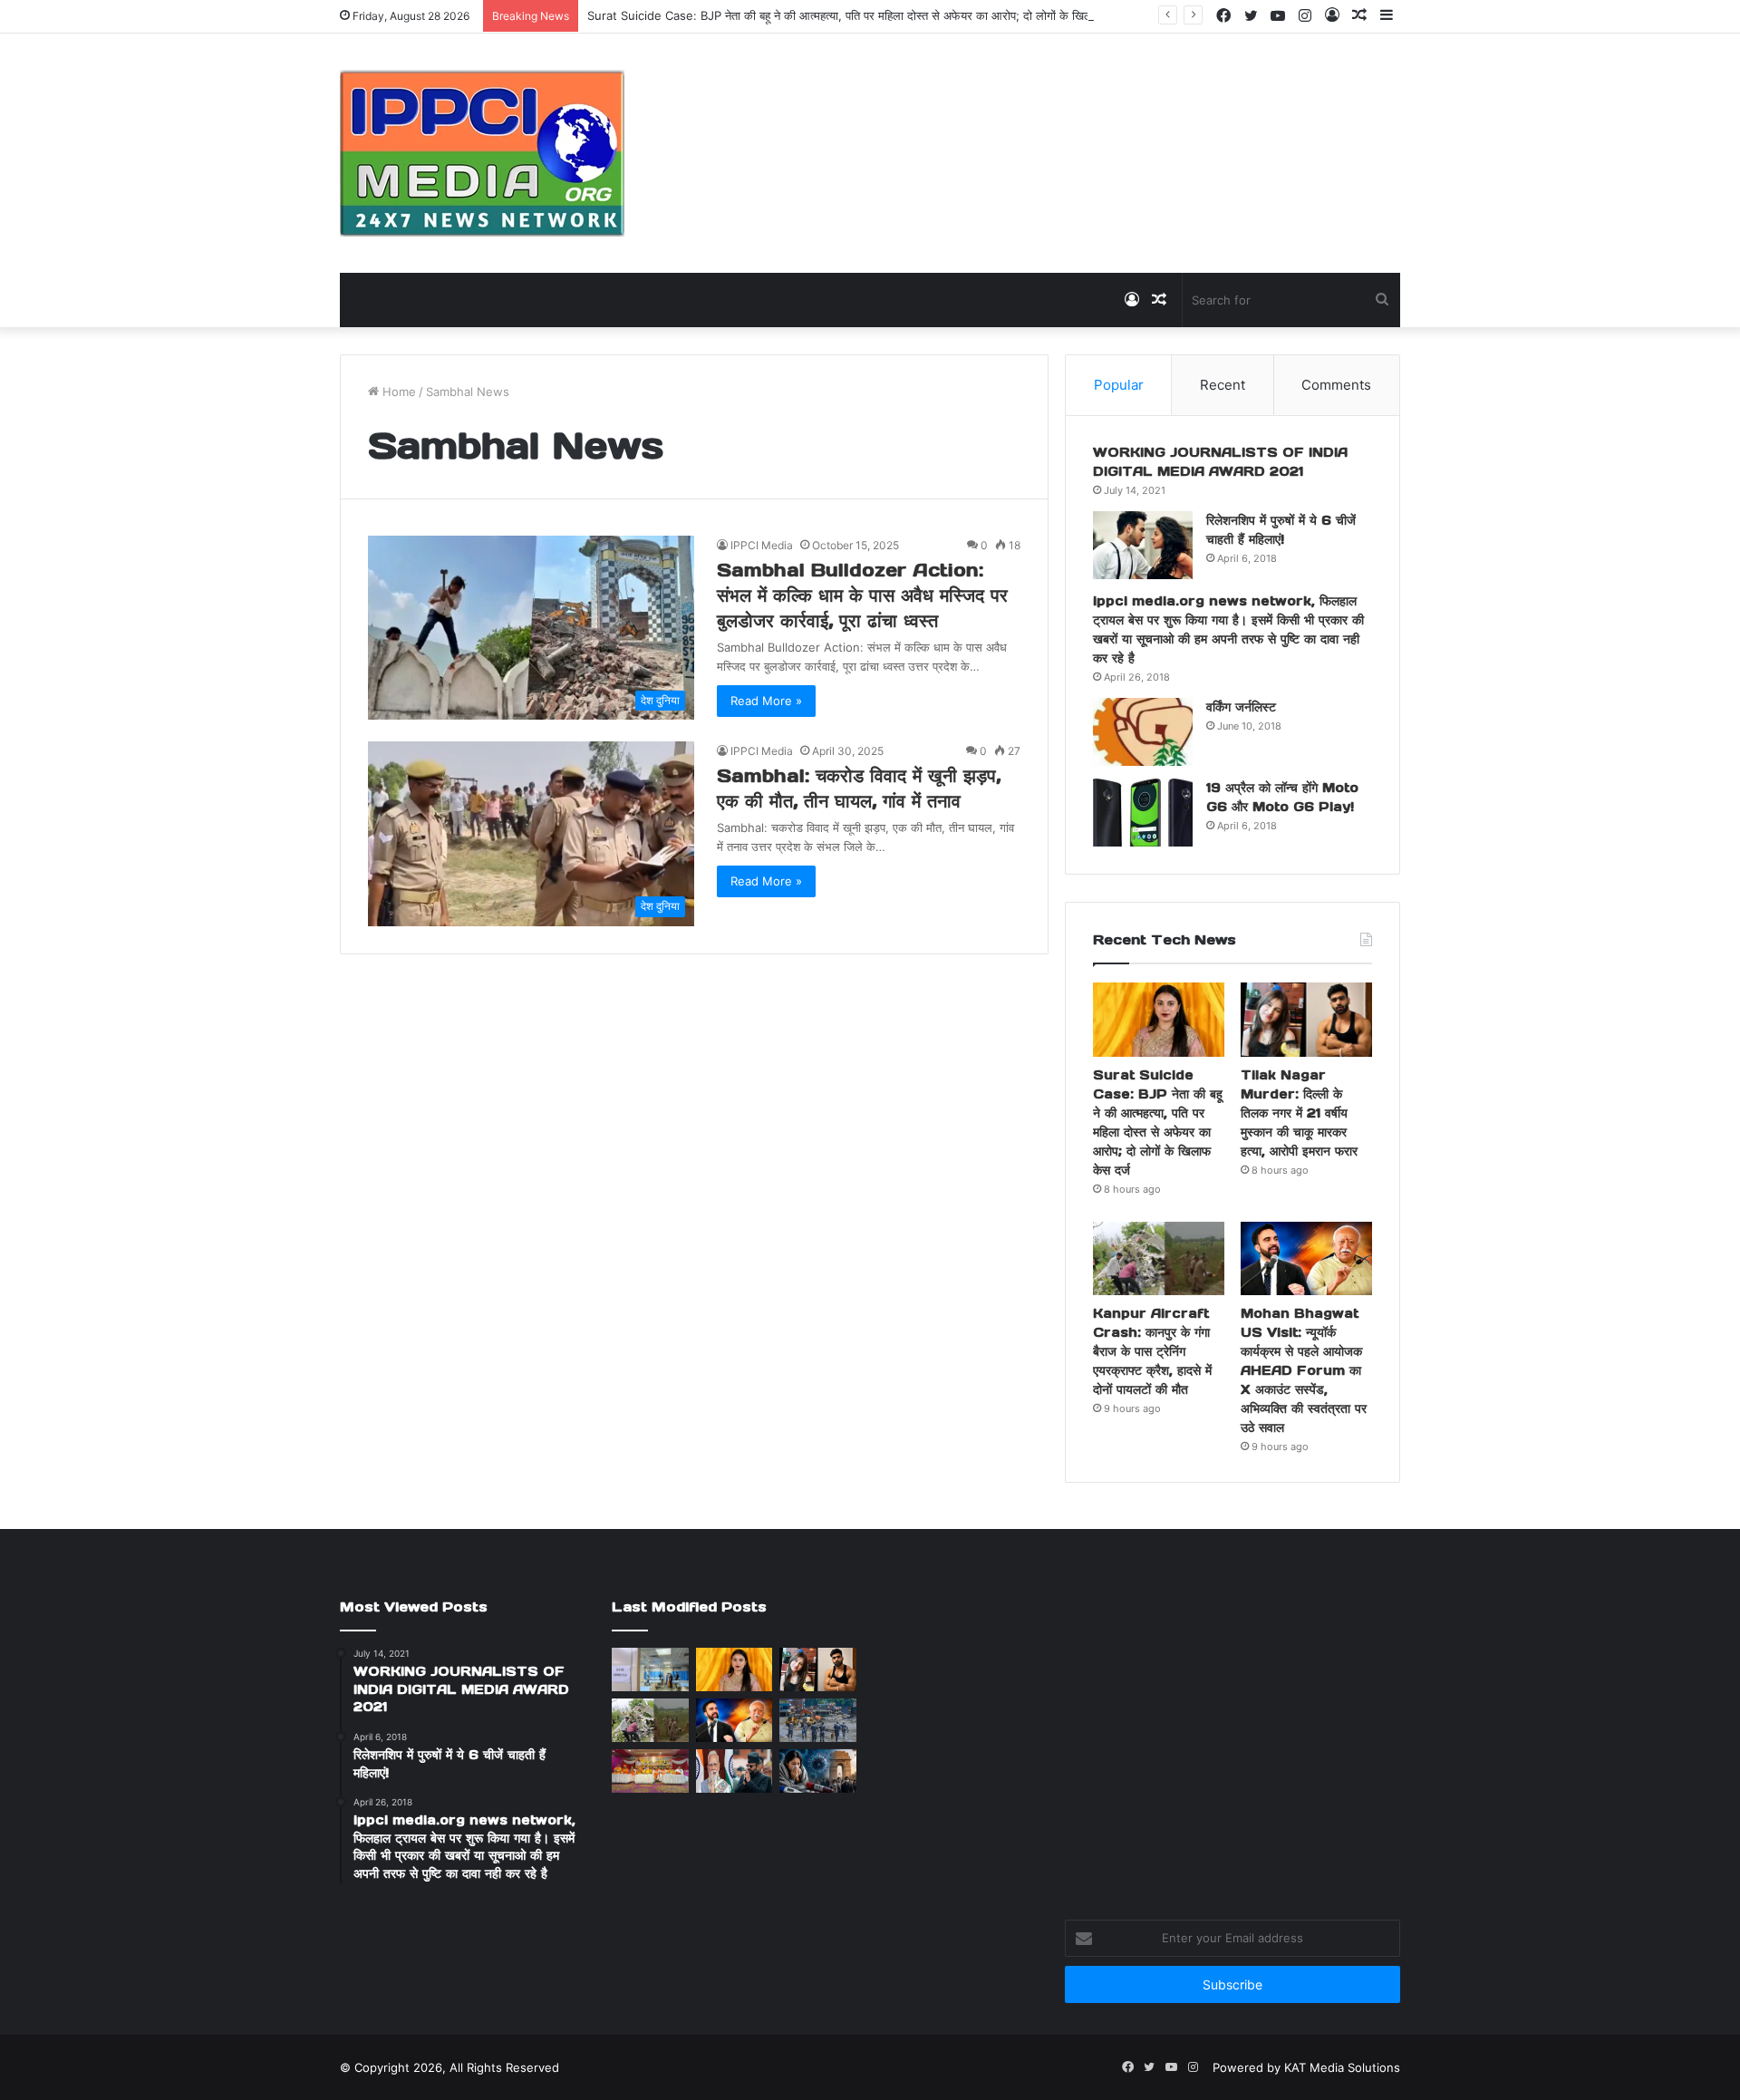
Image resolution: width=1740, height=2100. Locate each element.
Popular (1119, 385)
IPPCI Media (762, 545)
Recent (1223, 385)
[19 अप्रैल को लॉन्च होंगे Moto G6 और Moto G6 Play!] (1143, 813)
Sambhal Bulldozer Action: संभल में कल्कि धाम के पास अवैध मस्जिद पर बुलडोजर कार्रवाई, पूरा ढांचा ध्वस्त (862, 595)
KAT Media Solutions (1342, 2067)
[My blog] (482, 153)
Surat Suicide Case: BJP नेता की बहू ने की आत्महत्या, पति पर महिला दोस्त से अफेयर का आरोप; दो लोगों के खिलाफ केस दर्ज (865, 15)
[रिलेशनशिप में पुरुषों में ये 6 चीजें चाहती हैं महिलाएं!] (1143, 545)
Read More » (766, 701)
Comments (1336, 385)
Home (397, 392)
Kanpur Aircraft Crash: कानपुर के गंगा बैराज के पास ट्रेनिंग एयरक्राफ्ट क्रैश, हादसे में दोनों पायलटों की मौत (1152, 1351)
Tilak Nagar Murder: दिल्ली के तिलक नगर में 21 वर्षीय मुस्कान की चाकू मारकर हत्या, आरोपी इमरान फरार (1299, 1113)
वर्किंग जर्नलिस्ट (1241, 707)
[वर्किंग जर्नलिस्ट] (1143, 732)
